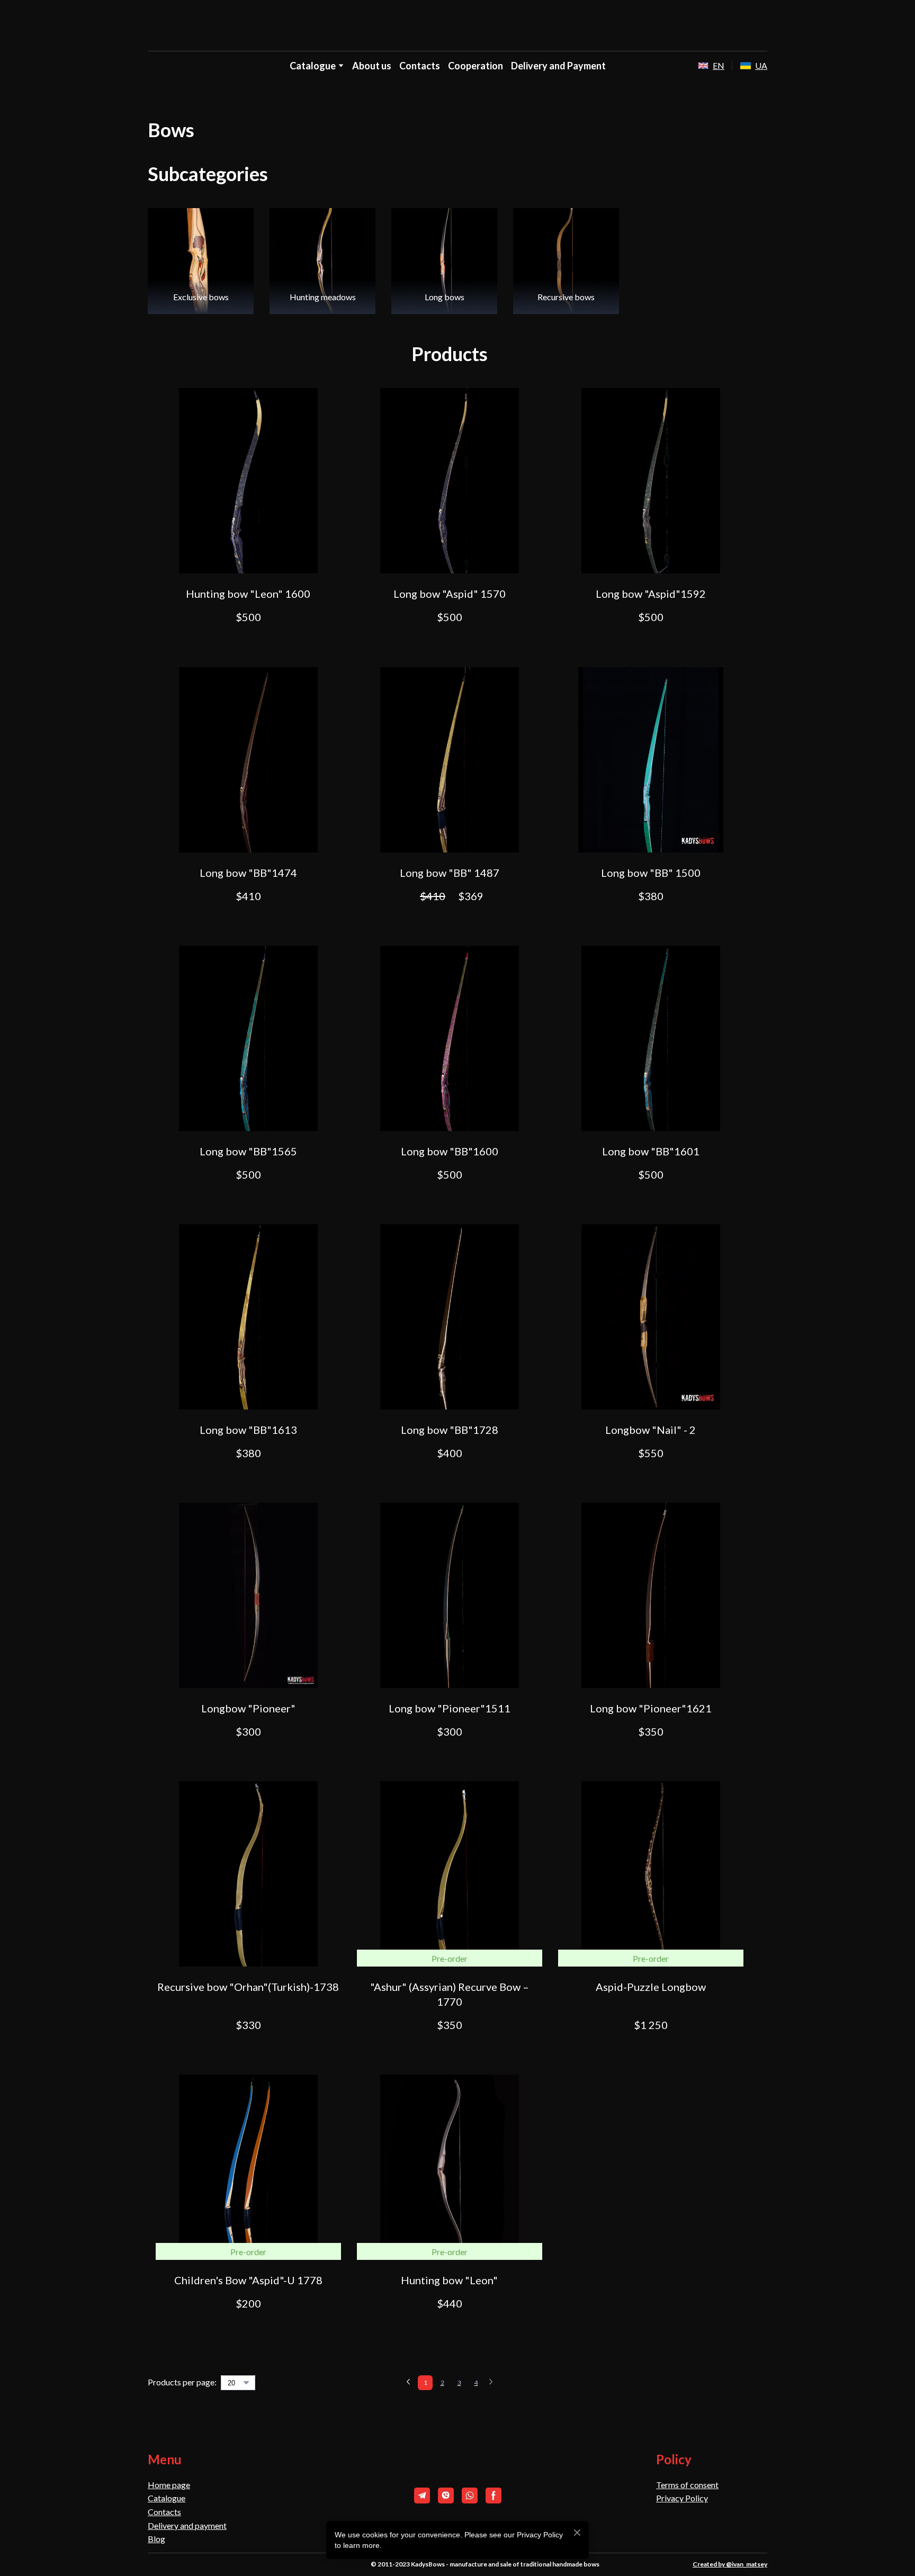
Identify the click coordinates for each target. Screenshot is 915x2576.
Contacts (420, 66)
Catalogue (167, 2498)
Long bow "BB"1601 (651, 1151)
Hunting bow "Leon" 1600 (248, 594)
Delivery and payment (187, 2525)
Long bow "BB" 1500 (651, 873)
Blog (156, 2539)
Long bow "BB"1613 (248, 1430)
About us (372, 66)
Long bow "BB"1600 (450, 1151)
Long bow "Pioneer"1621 (651, 1708)
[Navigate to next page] (491, 2383)
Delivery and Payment (558, 66)
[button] (248, 644)
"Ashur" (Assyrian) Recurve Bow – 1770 (450, 1994)
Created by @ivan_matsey (730, 2564)
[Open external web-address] (703, 66)
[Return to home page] (458, 26)
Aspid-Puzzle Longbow (651, 1987)
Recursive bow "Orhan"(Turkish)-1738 (248, 1987)
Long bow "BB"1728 (450, 1430)
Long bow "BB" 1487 (450, 873)
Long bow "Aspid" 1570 (450, 594)
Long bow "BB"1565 (248, 1151)
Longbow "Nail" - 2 (651, 1430)
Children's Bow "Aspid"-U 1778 (248, 2280)
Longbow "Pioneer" (248, 1708)
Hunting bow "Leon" (449, 2280)
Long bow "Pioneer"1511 (450, 1708)
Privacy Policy (682, 2498)
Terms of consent (687, 2485)
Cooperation (476, 66)
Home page (169, 2485)
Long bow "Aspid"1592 (651, 594)
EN (719, 65)
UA (761, 65)
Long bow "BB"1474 (248, 873)
